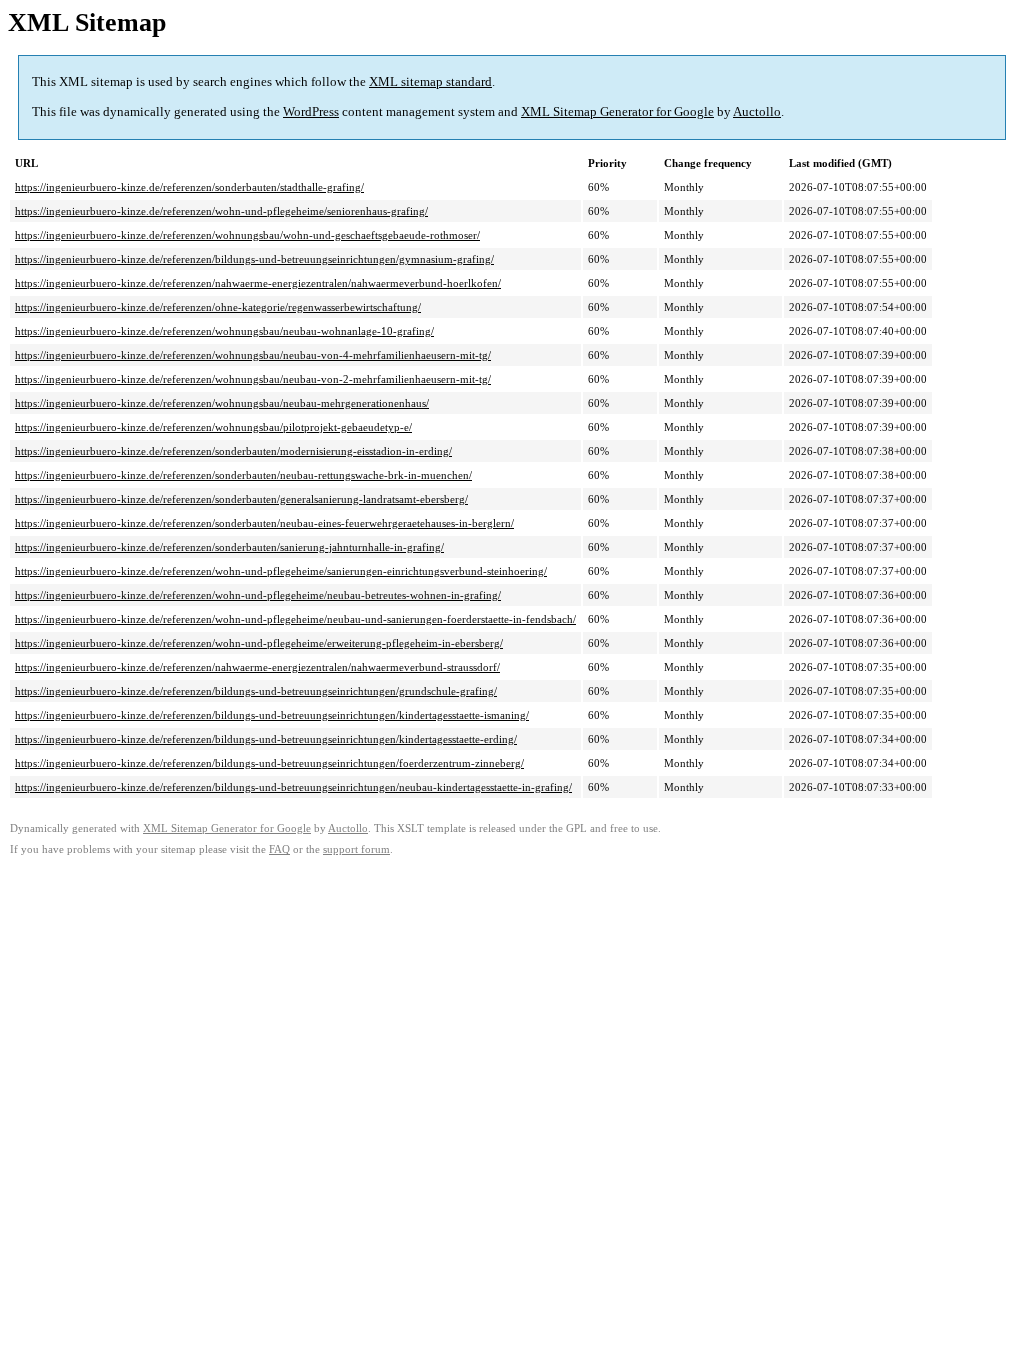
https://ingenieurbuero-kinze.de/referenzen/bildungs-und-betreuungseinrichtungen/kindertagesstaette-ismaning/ (272, 715)
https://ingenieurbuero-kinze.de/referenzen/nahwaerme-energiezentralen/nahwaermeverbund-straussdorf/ (257, 667)
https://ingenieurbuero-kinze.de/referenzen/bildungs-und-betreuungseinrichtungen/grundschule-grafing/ (256, 691)
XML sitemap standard (430, 81)
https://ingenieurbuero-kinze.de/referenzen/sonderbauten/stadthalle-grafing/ (189, 187)
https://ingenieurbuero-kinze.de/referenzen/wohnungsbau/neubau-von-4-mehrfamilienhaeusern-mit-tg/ (253, 355)
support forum (356, 849)
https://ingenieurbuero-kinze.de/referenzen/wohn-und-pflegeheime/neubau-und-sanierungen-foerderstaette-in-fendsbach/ (295, 619)
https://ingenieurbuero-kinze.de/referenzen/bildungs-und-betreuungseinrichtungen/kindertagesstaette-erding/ (266, 739)
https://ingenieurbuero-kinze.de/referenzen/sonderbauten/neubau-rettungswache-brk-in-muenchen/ (243, 475)
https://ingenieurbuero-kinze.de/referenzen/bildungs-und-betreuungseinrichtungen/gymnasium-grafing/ (254, 259)
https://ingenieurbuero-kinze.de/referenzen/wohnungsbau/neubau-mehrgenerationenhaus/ (222, 403)
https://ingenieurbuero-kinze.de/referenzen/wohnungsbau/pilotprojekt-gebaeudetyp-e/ (213, 427)
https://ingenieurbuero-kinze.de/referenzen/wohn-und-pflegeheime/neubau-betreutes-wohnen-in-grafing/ (258, 595)
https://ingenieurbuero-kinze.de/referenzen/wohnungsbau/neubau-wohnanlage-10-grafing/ (224, 331)
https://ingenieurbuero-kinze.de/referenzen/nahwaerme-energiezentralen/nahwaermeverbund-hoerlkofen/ (258, 283)
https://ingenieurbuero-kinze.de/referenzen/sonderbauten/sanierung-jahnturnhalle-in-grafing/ (229, 547)
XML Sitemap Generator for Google (617, 111)
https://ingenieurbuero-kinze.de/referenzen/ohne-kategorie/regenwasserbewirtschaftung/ (218, 307)
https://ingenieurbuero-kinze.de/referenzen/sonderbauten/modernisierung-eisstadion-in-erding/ (233, 451)
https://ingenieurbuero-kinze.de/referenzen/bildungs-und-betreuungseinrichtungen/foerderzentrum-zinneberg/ (269, 763)
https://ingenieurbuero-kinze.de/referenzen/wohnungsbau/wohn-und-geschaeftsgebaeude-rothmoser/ (247, 235)
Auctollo (757, 111)
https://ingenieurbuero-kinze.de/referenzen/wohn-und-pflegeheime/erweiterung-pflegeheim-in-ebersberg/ (259, 643)
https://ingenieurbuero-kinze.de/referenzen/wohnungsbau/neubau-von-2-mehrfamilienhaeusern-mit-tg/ (253, 379)
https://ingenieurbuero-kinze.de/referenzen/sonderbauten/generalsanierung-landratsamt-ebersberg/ (241, 499)
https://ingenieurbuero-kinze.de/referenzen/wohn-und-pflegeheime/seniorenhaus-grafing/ (221, 211)
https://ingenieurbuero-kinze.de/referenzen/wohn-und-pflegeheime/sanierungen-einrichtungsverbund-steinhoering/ (281, 571)
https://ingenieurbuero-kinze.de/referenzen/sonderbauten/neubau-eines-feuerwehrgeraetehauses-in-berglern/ (264, 523)
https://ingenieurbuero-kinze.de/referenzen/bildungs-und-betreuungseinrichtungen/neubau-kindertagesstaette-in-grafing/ (293, 787)
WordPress (311, 111)
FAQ (279, 849)
